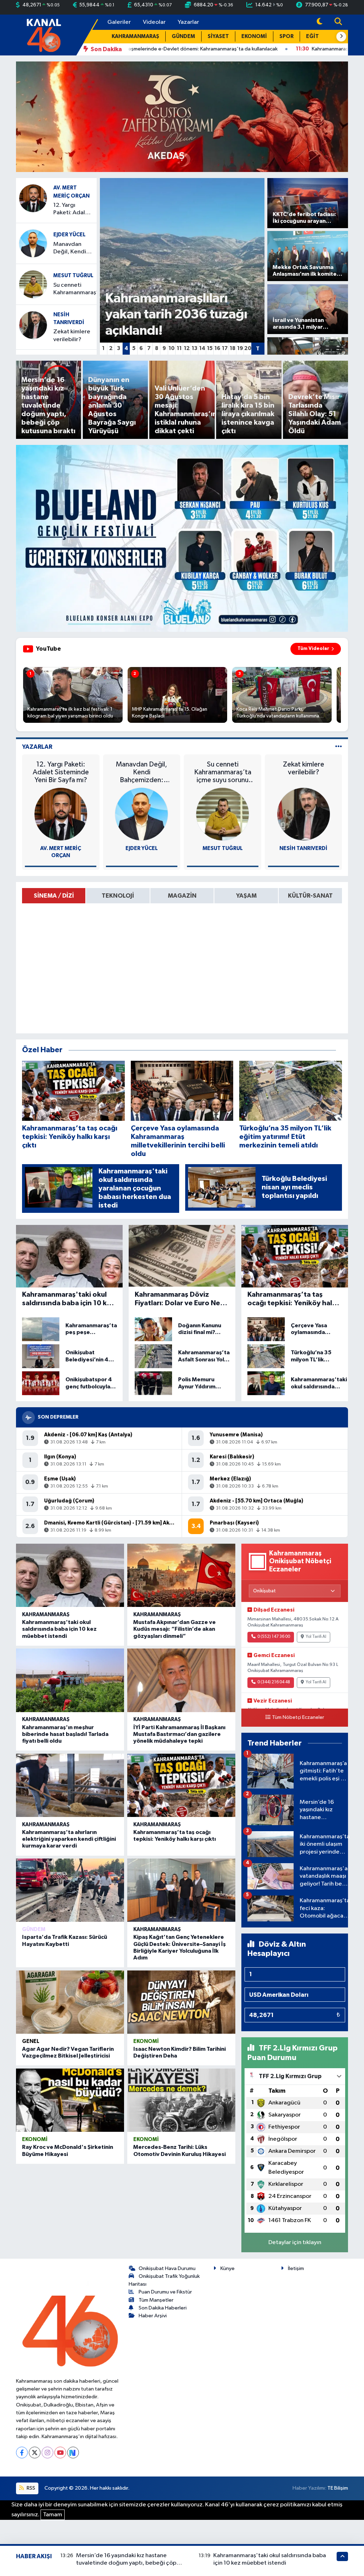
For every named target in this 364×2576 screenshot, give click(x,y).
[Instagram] (47, 2453)
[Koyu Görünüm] (320, 22)
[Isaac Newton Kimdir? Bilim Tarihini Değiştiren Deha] (181, 2002)
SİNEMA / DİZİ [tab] (54, 896)
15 (210, 348)
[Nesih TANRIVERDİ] (33, 325)
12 (187, 348)
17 (225, 348)
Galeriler (119, 22)
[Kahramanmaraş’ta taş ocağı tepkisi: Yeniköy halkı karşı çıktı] (181, 1785)
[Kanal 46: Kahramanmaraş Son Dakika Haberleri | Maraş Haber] (44, 35)
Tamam (53, 2515)
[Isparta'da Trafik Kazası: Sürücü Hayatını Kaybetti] (70, 1890)
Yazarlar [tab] (37, 747)
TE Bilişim (338, 2488)
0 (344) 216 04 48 (274, 1682)
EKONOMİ (254, 36)
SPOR (287, 36)
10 (172, 348)
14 (202, 348)
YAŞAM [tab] (246, 896)
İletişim (296, 2268)
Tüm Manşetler (156, 2300)
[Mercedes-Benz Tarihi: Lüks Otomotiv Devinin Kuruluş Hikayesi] (181, 2100)
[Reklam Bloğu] (182, 116)
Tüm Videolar (313, 649)
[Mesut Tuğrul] (33, 284)
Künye (227, 2268)
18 (232, 348)
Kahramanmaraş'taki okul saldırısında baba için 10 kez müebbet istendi (59, 1629)
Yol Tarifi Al (316, 1637)
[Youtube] (60, 2453)
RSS (30, 2488)
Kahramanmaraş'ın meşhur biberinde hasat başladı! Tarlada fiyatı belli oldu (65, 1734)
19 (240, 348)
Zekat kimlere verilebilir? (72, 335)
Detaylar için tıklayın (295, 2242)
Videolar (154, 22)
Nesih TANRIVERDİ (303, 848)
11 (179, 348)
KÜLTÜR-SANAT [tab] (310, 896)
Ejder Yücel (69, 235)
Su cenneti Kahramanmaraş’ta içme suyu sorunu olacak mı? (78, 289)
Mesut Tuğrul (73, 276)
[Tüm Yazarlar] (339, 747)
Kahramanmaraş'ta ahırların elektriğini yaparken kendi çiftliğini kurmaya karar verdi (69, 1839)
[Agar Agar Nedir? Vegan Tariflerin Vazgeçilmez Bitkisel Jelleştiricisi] (70, 2002)
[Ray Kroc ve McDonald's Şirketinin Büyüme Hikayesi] (70, 2100)
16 (217, 348)
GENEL (31, 2041)
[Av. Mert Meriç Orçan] (33, 198)
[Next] (73, 2453)
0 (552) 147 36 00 (274, 1637)
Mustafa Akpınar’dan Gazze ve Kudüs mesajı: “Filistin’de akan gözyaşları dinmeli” (175, 1629)
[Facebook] (22, 2453)
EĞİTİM (316, 36)
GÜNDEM (183, 36)
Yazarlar (188, 22)
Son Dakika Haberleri (163, 2308)
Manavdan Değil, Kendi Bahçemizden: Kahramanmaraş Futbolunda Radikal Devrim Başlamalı (75, 249)
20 (248, 348)
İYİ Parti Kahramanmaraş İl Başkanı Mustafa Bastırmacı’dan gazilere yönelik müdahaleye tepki (179, 1734)
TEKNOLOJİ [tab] (118, 896)
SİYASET (218, 36)
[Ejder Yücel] (33, 243)
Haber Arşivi (153, 2316)
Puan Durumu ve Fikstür (165, 2292)
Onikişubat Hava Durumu (167, 2268)
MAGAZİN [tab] (182, 896)
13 (194, 348)
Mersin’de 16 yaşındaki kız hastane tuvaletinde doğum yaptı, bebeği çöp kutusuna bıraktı (126, 2563)
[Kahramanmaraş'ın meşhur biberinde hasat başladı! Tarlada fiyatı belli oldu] (70, 1680)
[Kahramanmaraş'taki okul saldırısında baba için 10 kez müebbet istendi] (70, 1575)
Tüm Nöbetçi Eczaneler (298, 1717)
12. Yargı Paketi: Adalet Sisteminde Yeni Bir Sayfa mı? (72, 209)
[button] (341, 37)
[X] (35, 2453)
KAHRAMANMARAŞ (135, 36)
